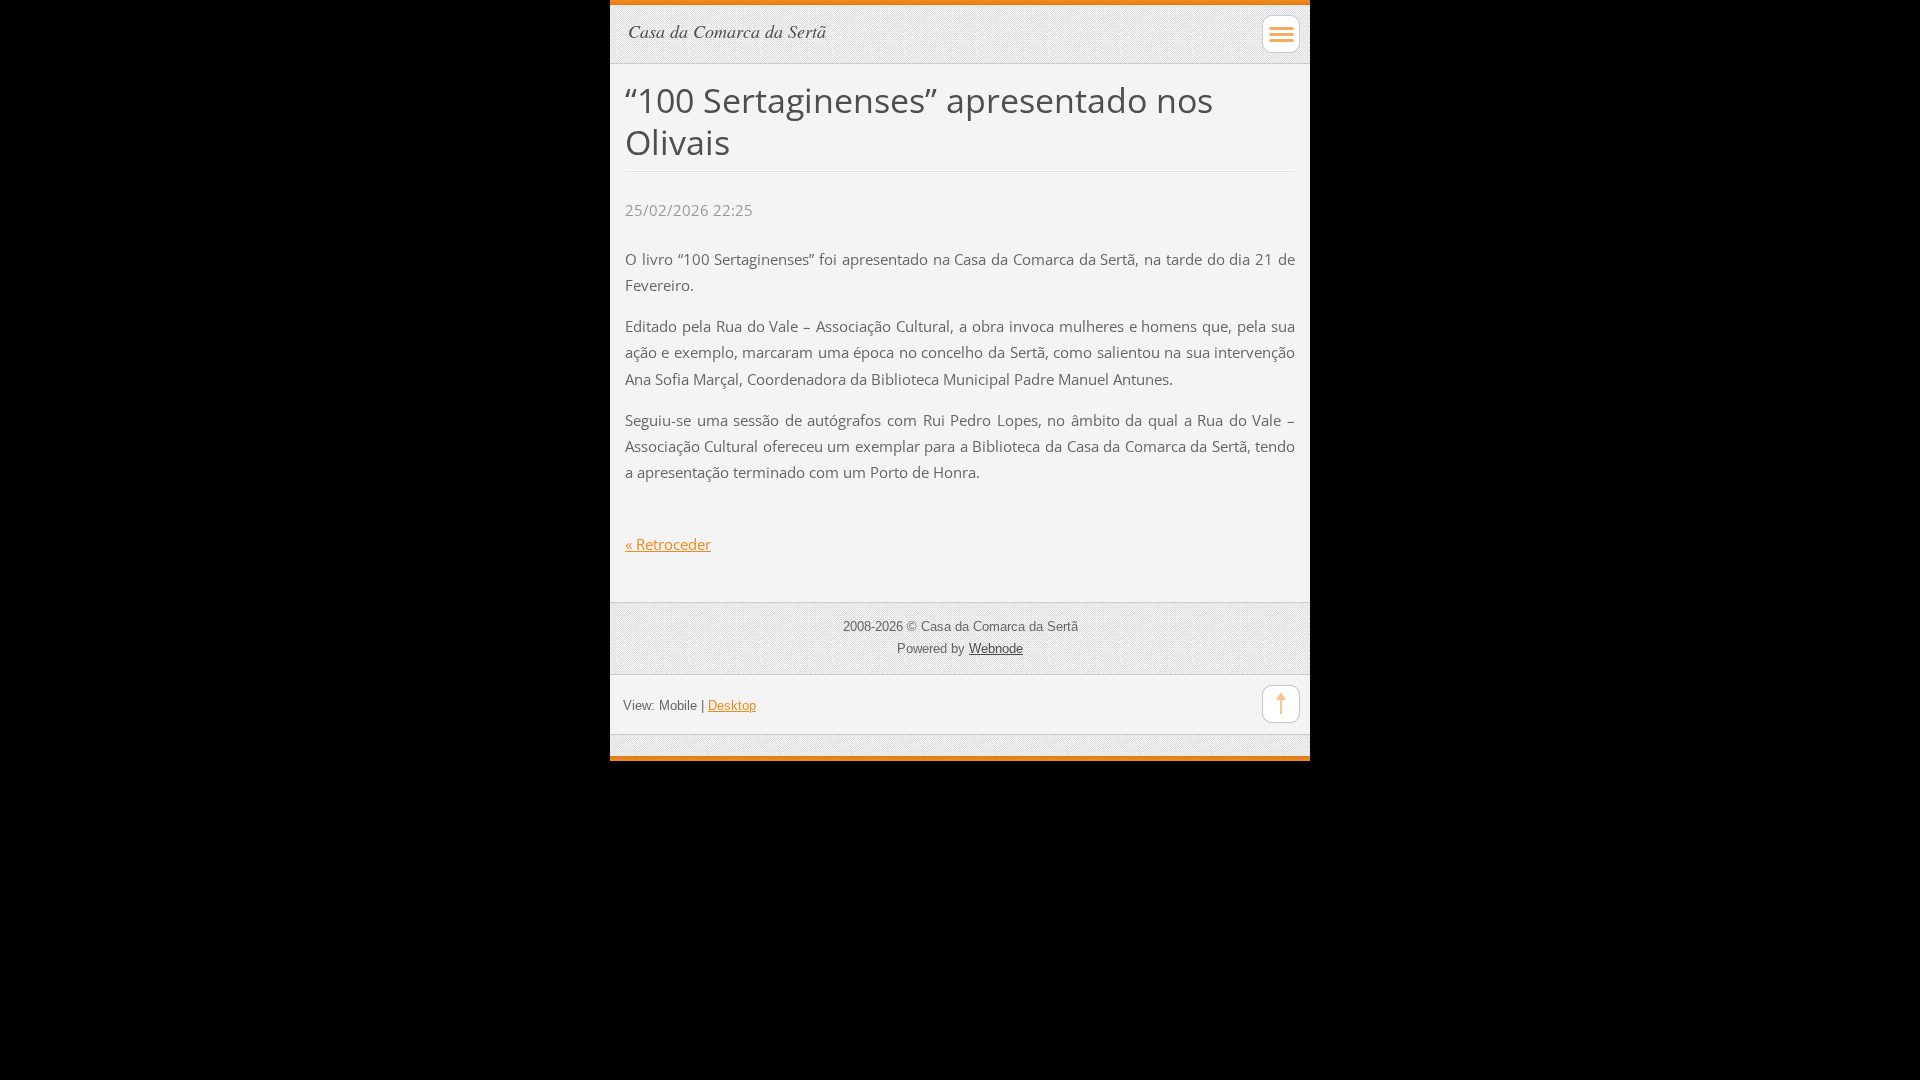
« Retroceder (668, 544)
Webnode (996, 648)
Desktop (732, 705)
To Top (1281, 704)
